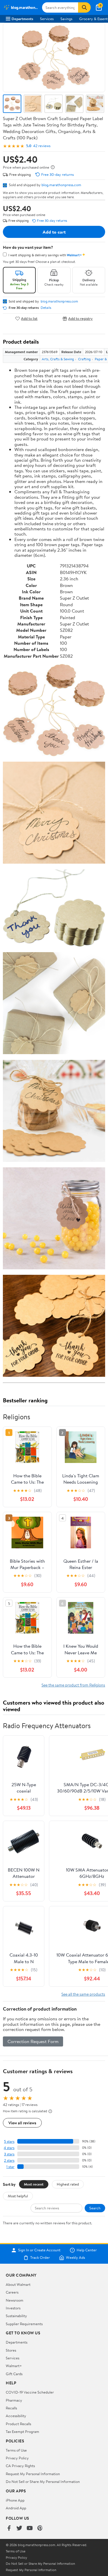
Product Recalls (18, 2424)
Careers (12, 2292)
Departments (22, 19)
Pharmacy (14, 2400)
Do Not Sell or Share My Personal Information (43, 2481)
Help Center (87, 2250)
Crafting (84, 359)
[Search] (84, 7)
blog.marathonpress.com (61, 185)
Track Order (40, 2258)
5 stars (9, 2141)
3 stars (9, 2154)
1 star (10, 2167)
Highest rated (68, 2184)
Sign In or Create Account (39, 2250)
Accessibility (16, 2416)
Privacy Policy (17, 2458)
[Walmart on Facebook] (9, 2528)
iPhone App (15, 2500)
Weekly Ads (75, 2258)
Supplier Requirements (24, 2324)
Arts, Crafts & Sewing (58, 359)
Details (46, 308)
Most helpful (18, 2196)
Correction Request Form (33, 2041)
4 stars (9, 2148)
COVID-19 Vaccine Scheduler (30, 2392)
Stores (11, 2350)
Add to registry (80, 318)
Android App (16, 2508)
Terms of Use (16, 2450)
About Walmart (18, 2284)
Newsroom (15, 2300)
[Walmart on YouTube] (30, 2528)
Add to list (29, 318)
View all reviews (22, 2123)
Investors (13, 2308)
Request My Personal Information (33, 2474)
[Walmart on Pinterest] (40, 2528)
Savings (66, 19)
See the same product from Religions (73, 1685)
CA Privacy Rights (20, 2466)
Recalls (11, 2408)
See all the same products (83, 1994)
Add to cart (54, 232)
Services (47, 19)
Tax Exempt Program (22, 2431)
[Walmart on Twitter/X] (19, 2528)
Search (95, 2208)
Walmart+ (14, 2366)
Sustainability (16, 2316)
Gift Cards (14, 2374)
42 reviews (42, 146)
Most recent (34, 2184)
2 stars (9, 2160)
